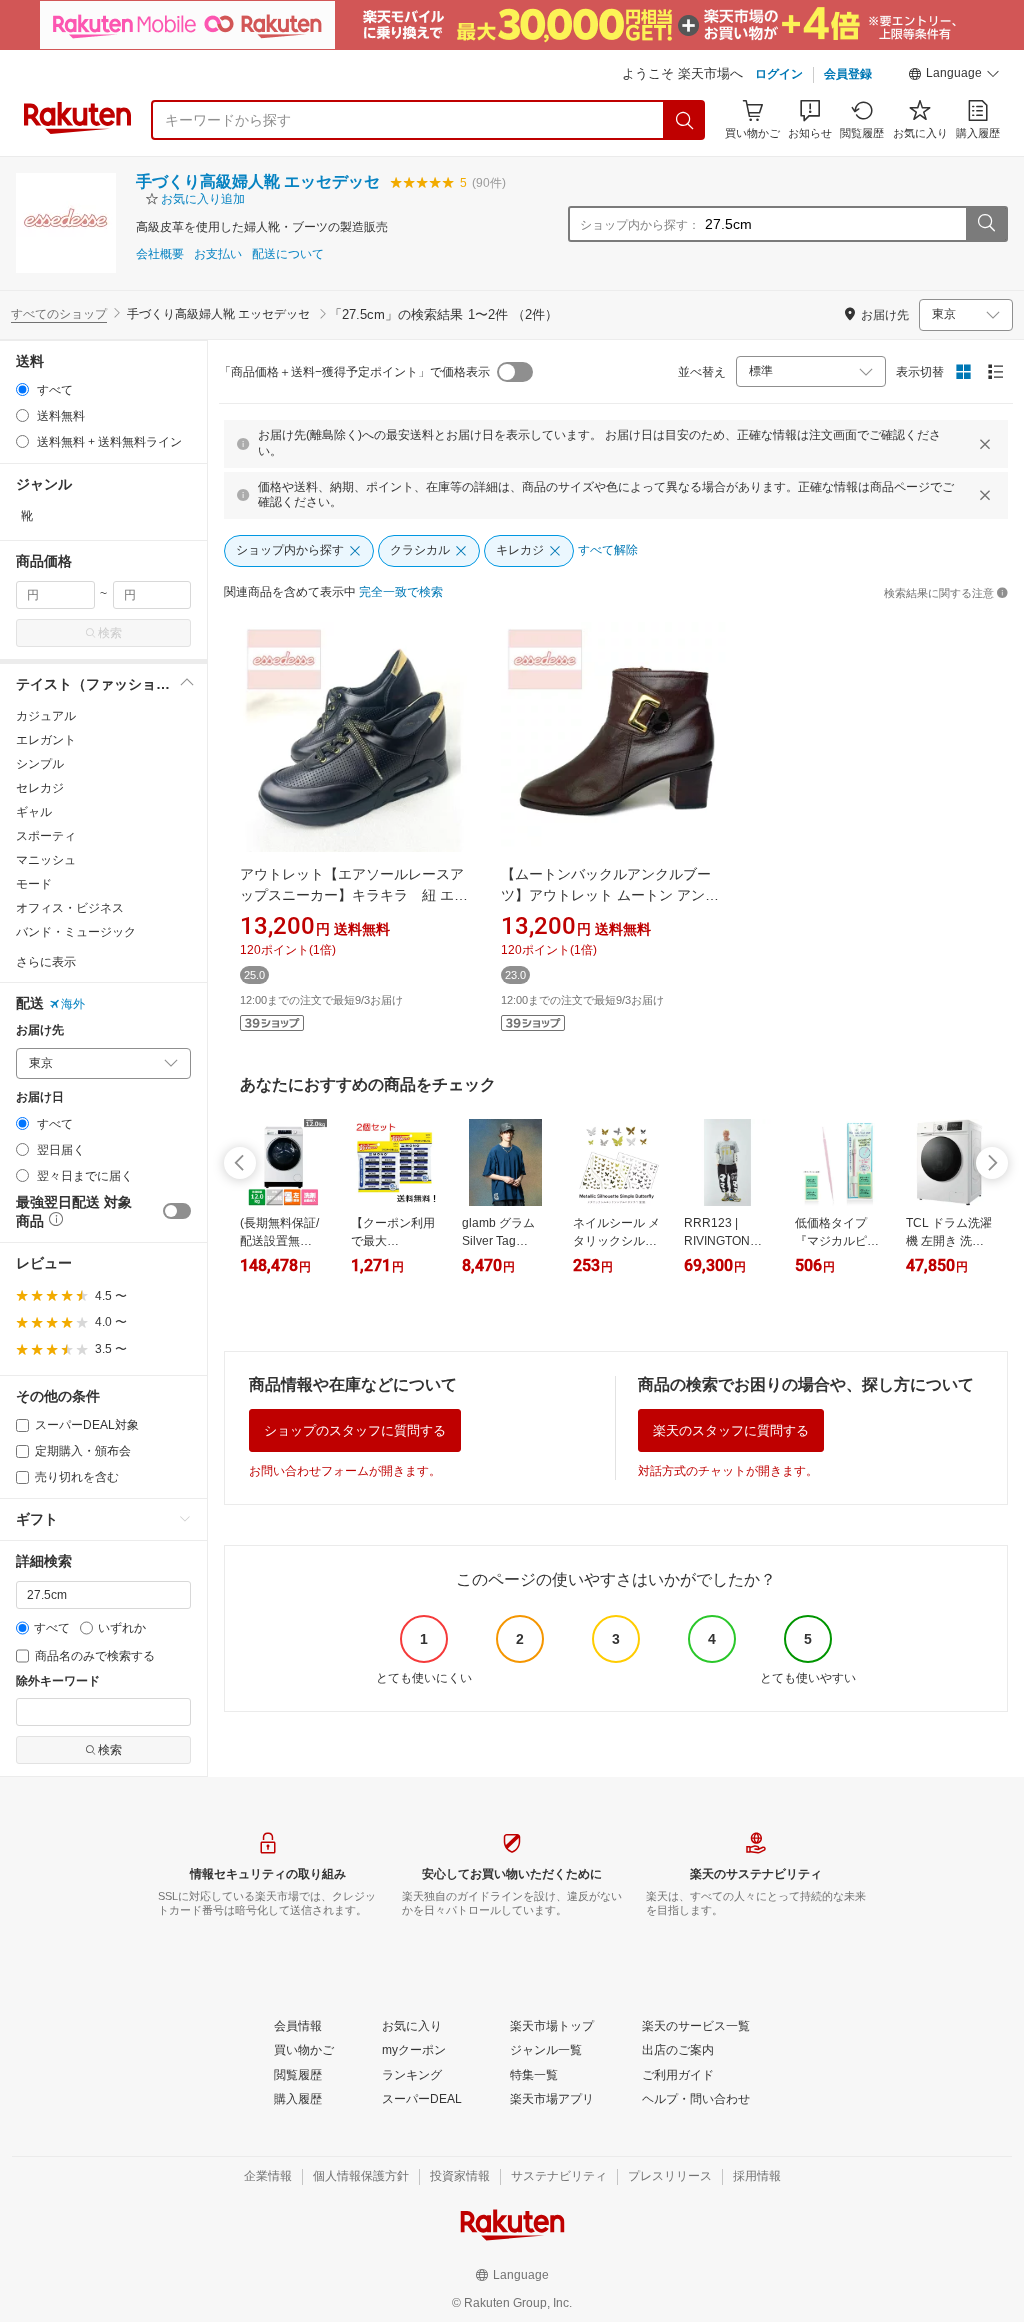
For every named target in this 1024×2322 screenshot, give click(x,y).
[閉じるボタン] (985, 444)
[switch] (177, 1211)
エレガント (46, 740)
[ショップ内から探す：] (986, 224)
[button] (954, 76)
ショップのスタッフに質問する (355, 1430)
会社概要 (160, 254)
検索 (110, 633)
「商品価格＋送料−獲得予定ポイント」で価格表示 (354, 372)
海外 (73, 1004)
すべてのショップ (59, 314)
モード (34, 884)
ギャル (34, 812)
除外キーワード (58, 1681)
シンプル (40, 764)
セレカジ (40, 788)
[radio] (22, 389)
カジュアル (46, 716)
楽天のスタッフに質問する (731, 1430)
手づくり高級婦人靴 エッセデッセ (258, 181)
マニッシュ (46, 860)
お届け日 (40, 1097)
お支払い (218, 254)
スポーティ (46, 836)
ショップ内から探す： (640, 225)
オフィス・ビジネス (70, 908)
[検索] (685, 120)
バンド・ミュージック (76, 932)
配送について (288, 254)
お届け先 (40, 1030)
